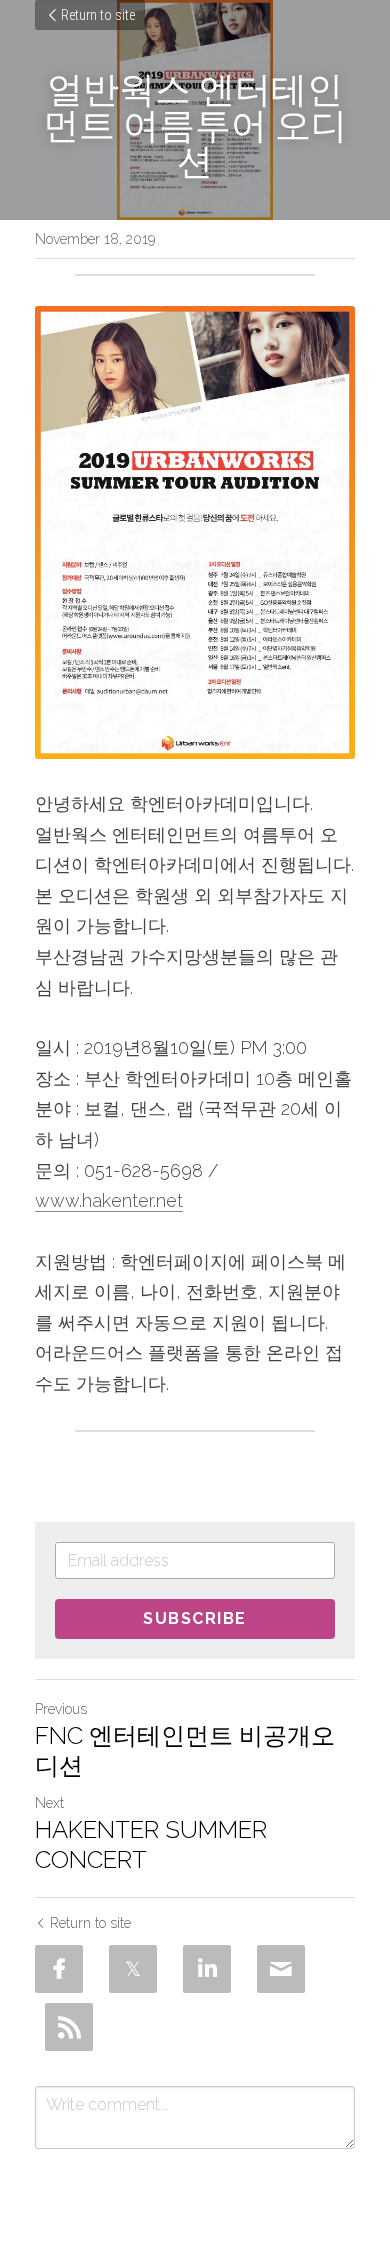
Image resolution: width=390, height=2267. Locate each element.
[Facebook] (59, 1969)
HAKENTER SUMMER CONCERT (151, 1844)
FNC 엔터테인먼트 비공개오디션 (185, 1750)
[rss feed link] (69, 2027)
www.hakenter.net (109, 1200)
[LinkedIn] (207, 1969)
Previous (61, 1709)
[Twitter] (133, 1969)
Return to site (98, 15)
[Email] (281, 1969)
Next (49, 1803)
